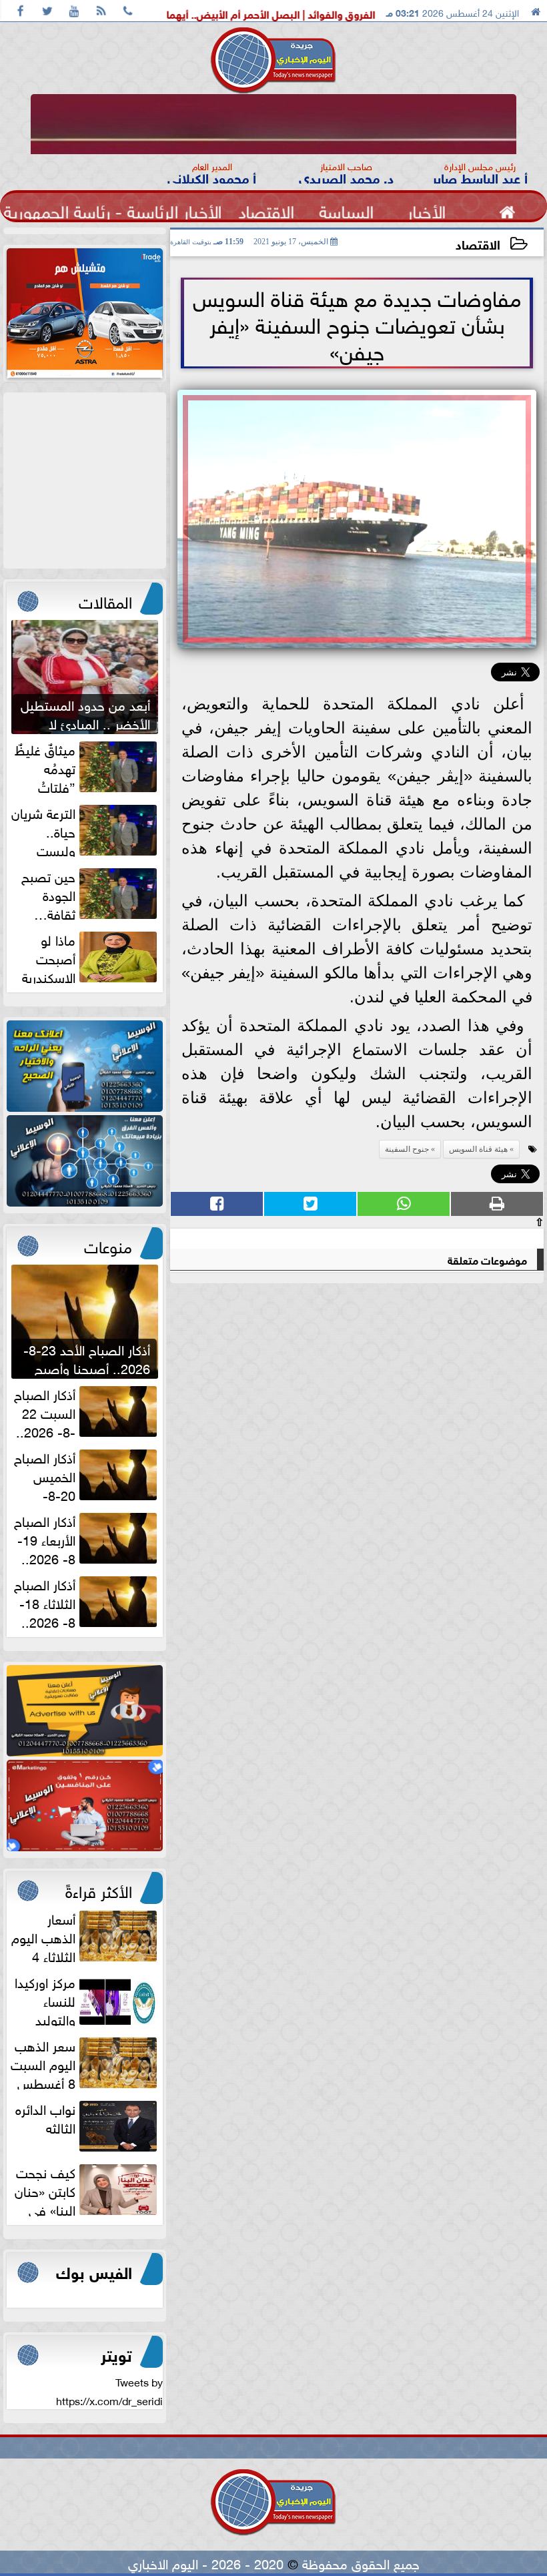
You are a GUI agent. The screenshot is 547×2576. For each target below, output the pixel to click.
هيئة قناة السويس (478, 1149)
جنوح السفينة (407, 1149)
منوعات (108, 1245)
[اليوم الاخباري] (85, 1066)
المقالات (105, 600)
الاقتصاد (478, 243)
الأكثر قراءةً (99, 1889)
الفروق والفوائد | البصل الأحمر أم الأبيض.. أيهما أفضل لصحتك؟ (334, 13)
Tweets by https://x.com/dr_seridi (109, 2390)
